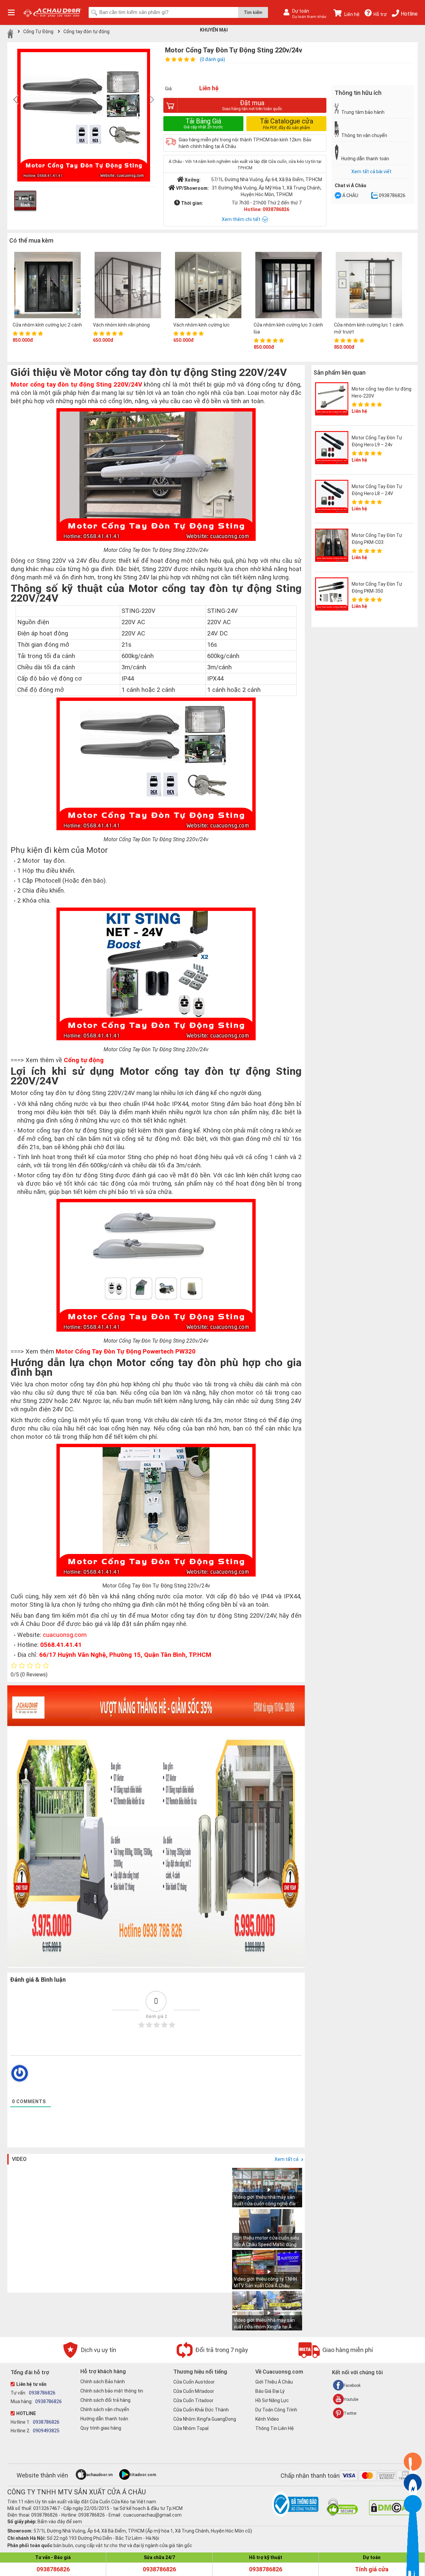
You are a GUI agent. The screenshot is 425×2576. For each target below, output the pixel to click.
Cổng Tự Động (38, 32)
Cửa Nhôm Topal (191, 2428)
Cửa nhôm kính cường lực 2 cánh (47, 325)
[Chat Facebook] (338, 196)
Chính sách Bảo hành (103, 2382)
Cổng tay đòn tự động (86, 32)
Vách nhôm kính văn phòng (121, 325)
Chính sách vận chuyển (105, 2409)
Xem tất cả (287, 2159)
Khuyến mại (214, 30)
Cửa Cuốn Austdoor (194, 2382)
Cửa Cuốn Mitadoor (194, 2391)
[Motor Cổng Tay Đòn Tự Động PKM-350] (332, 594)
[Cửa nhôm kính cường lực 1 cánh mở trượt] (369, 286)
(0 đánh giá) (212, 59)
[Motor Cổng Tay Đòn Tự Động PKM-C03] (332, 545)
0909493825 (46, 2431)
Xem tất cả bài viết (371, 172)
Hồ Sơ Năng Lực (272, 2400)
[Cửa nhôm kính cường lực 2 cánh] (47, 286)
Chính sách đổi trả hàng (105, 2400)
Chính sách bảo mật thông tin (112, 2391)
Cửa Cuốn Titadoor (193, 2400)
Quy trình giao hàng (101, 2428)
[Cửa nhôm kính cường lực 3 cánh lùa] (289, 286)
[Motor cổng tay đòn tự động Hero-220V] (332, 399)
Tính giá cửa (372, 2569)
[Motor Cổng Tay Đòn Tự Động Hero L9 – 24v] (332, 448)
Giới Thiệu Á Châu (274, 2382)
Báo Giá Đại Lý (270, 2391)
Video (19, 2159)
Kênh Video (267, 2419)
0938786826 (392, 195)
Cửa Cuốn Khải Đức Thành (201, 2410)
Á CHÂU (350, 195)
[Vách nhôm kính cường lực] (208, 286)
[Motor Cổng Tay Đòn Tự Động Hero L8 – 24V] (332, 496)
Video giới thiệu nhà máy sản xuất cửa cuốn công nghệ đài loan (265, 2204)
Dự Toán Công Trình (276, 2410)
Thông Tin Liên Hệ (275, 2428)
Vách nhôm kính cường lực (202, 325)
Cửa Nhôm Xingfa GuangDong (205, 2419)
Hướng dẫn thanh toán (104, 2419)
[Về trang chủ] (10, 34)
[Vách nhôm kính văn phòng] (128, 286)
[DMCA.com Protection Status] (390, 2514)
